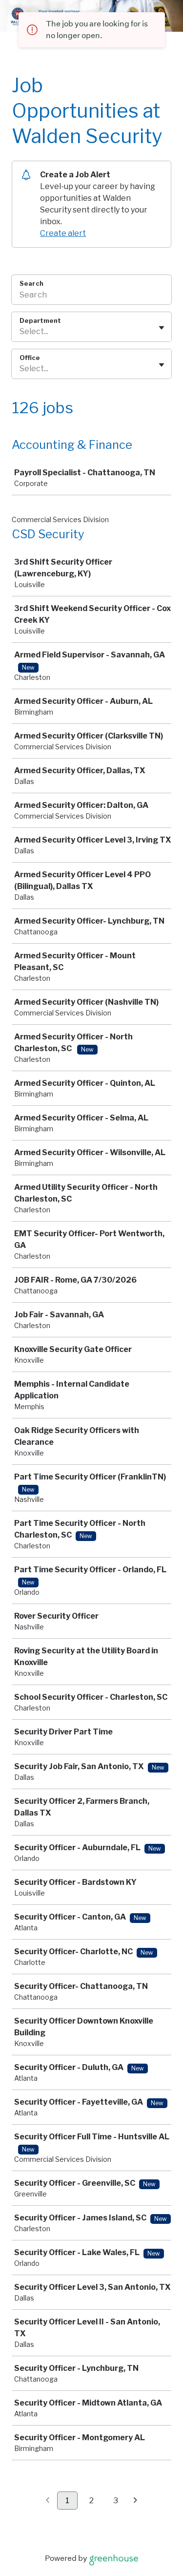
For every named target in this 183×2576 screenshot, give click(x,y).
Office (30, 358)
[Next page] (135, 2501)
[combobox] (20, 332)
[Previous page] (48, 2501)
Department (40, 320)
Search (31, 283)
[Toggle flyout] (162, 328)
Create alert (63, 233)
